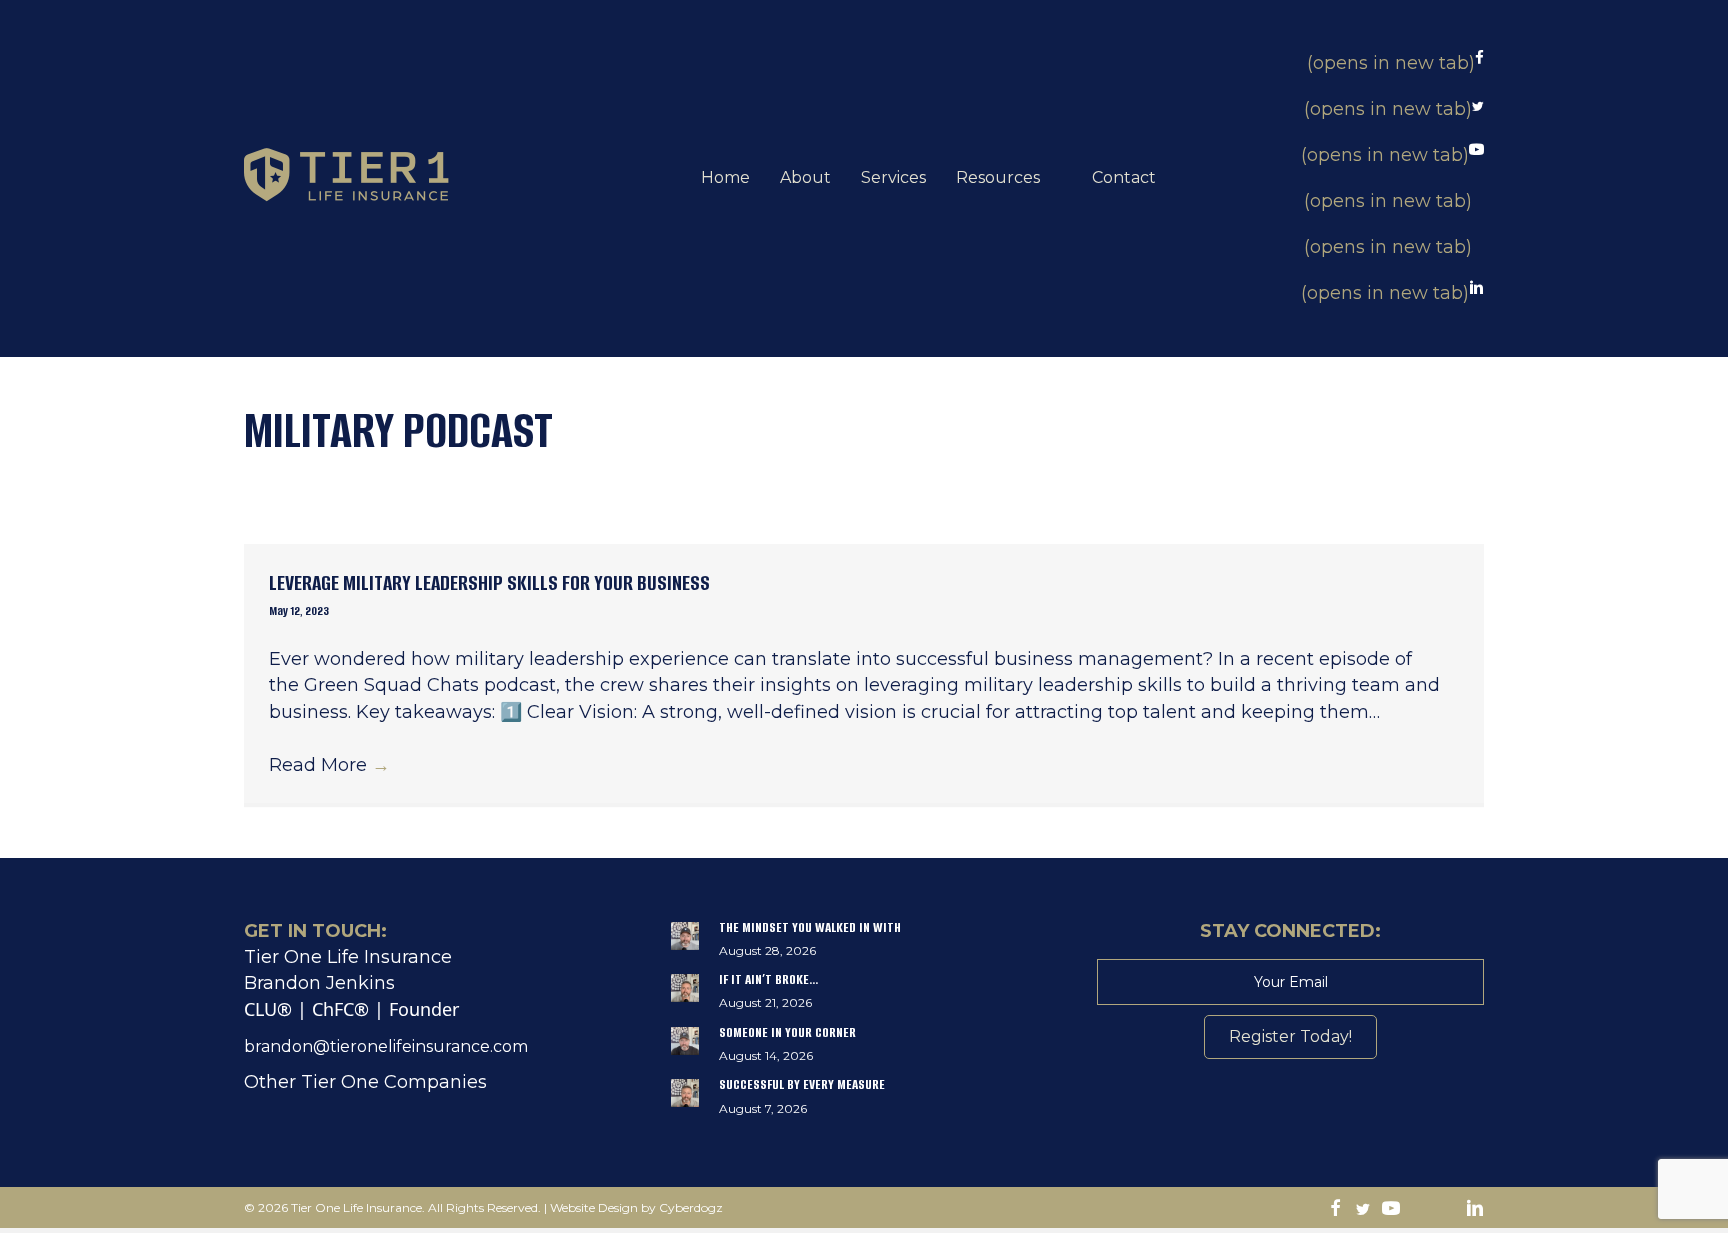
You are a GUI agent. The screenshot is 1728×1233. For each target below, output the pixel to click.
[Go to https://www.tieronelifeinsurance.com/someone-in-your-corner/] (864, 1049)
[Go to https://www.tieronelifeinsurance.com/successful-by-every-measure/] (864, 1101)
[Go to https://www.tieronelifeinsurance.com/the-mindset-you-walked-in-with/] (864, 944)
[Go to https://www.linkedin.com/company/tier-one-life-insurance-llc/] (1475, 1210)
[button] (1290, 1037)
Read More (329, 765)
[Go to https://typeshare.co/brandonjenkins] (1447, 1210)
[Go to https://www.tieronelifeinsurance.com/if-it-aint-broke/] (864, 996)
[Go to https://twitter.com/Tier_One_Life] (1363, 1210)
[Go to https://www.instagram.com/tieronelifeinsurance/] (1419, 1210)
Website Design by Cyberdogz (636, 1207)
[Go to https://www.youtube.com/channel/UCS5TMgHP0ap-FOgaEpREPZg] (1391, 1210)
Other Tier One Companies (365, 1082)
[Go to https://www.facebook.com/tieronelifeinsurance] (1335, 1210)
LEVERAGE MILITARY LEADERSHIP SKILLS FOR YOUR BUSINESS (489, 582)
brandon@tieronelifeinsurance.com (386, 1046)
